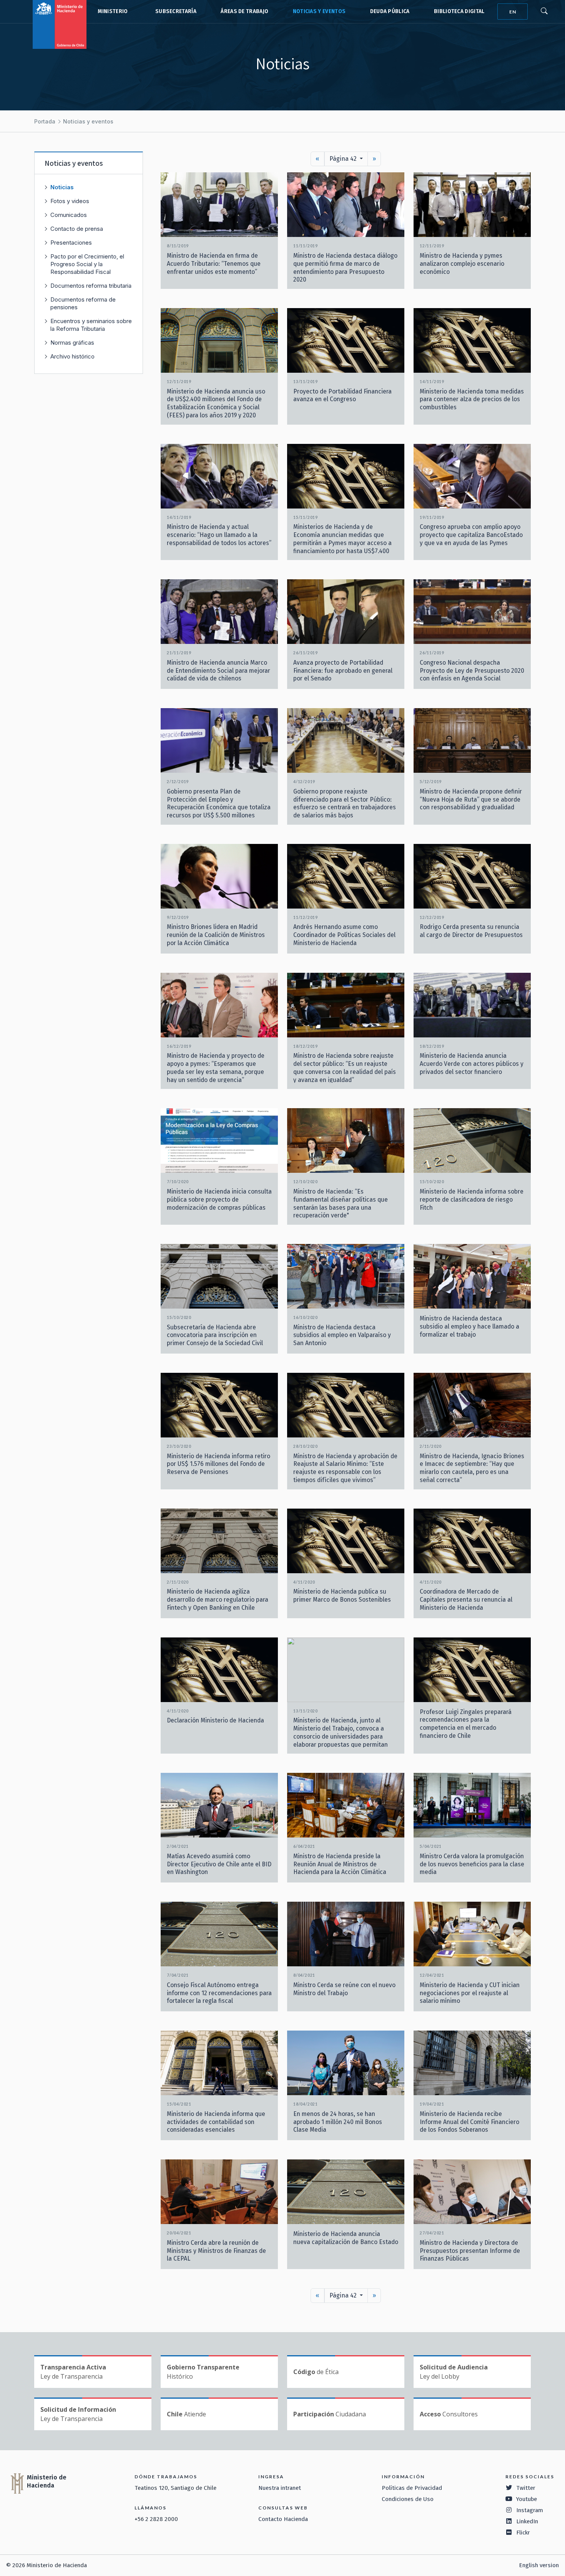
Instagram (530, 2510)
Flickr (523, 2533)
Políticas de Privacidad (412, 2488)
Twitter (526, 2488)
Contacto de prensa (77, 229)
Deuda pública (390, 11)
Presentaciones (71, 243)
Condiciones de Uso (408, 2499)
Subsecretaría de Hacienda (174, 12)
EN (513, 12)
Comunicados (69, 215)
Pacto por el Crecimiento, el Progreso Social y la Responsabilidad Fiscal (87, 264)
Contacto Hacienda (283, 2519)
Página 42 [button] (344, 159)
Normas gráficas (72, 343)
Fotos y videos (70, 201)
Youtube (527, 2499)
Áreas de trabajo (244, 11)
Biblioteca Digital (459, 11)
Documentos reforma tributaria (91, 286)
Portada (45, 121)
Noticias (62, 187)
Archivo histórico (72, 356)
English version (539, 2565)
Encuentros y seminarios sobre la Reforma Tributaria (91, 325)
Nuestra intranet (280, 2488)
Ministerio (113, 11)
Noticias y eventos (319, 11)
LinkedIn (527, 2521)
